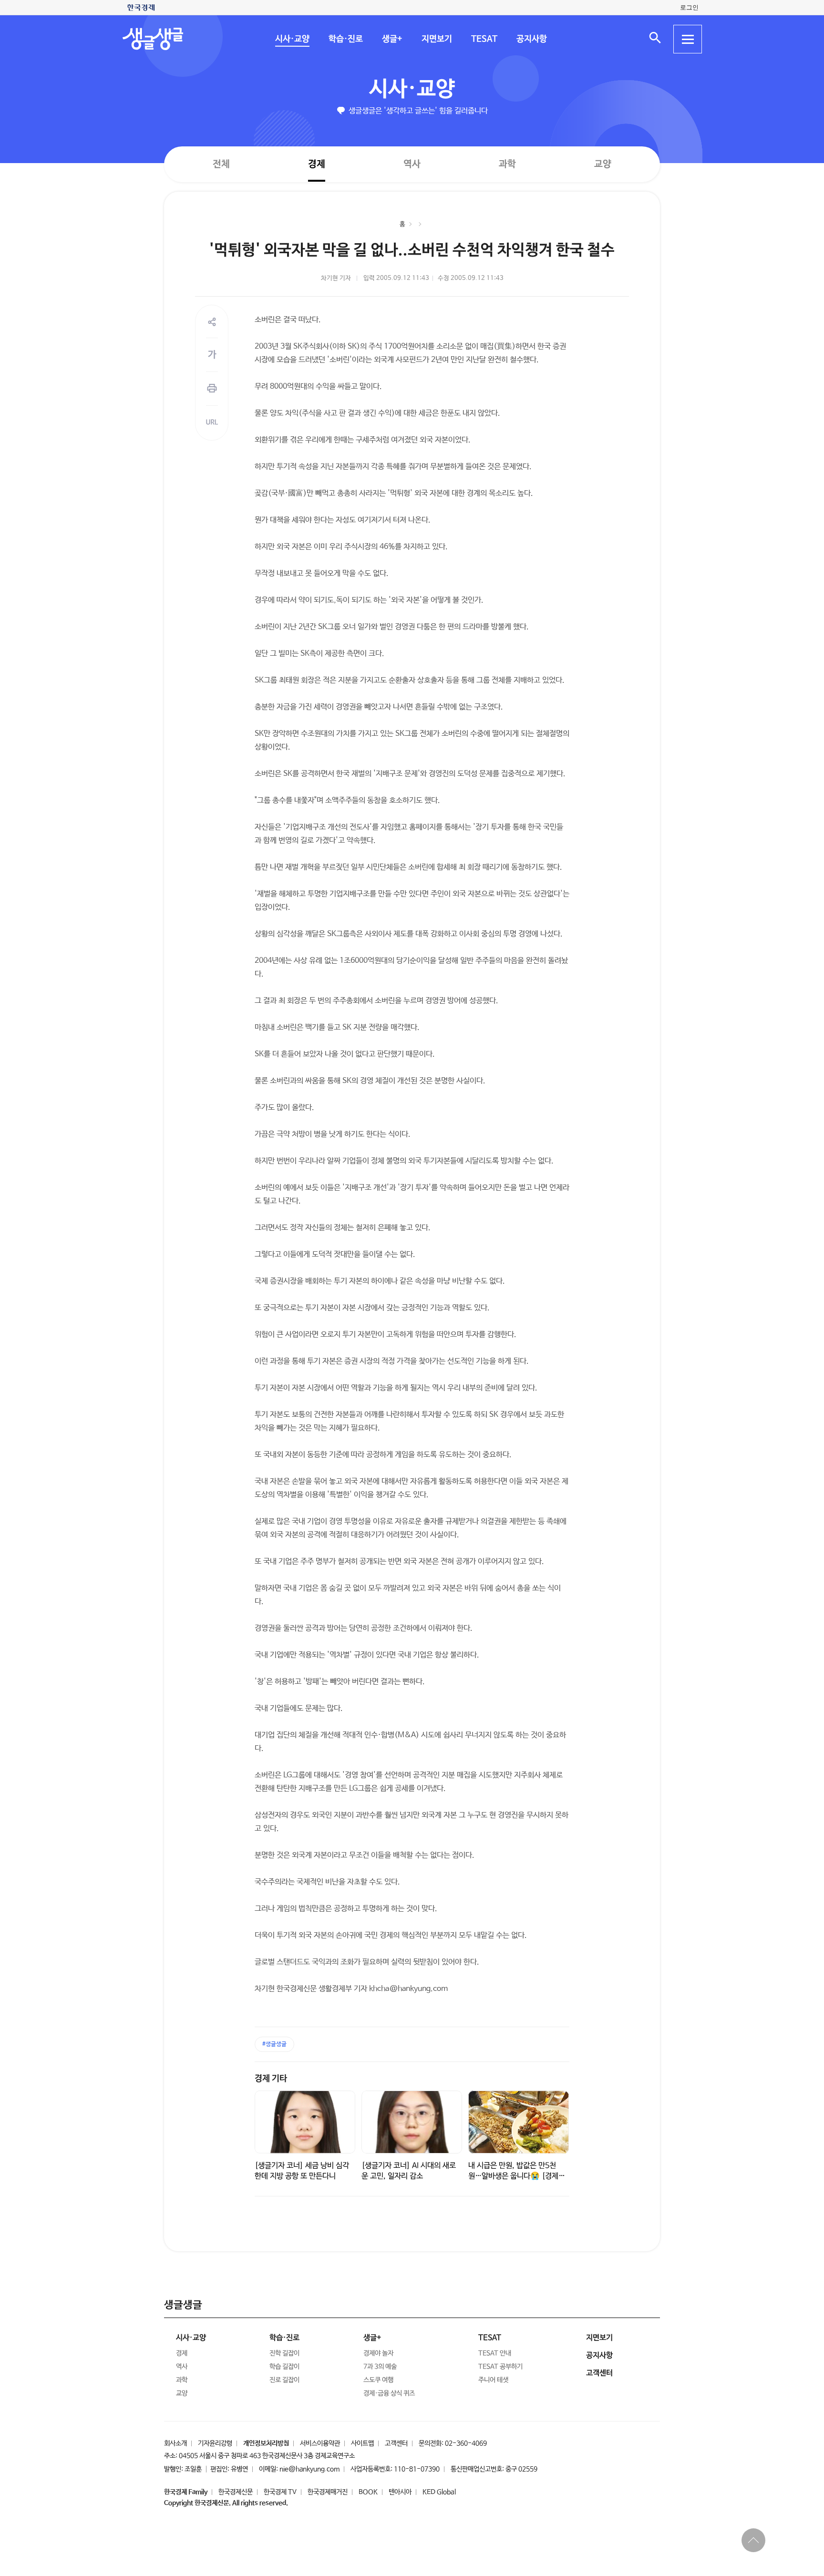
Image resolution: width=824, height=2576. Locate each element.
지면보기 (436, 39)
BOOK (368, 2492)
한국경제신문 (236, 2492)
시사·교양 (292, 39)
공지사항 (531, 39)
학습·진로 (345, 39)
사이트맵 (362, 2443)
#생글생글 (274, 2044)
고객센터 (396, 2443)
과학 (507, 164)
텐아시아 (400, 2492)
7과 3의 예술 (380, 2367)
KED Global (439, 2492)
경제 (317, 164)
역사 (412, 164)
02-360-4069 (466, 2443)
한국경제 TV (280, 2492)
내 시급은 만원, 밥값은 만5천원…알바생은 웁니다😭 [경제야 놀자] (517, 2176)
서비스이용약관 (320, 2443)
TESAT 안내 (495, 2353)
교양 (603, 164)
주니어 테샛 (493, 2380)
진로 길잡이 (284, 2380)
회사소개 (175, 2443)
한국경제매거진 (328, 2492)
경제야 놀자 (378, 2353)
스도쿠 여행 (378, 2380)
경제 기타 (271, 2079)
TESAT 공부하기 (500, 2367)
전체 (221, 164)
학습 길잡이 (284, 2367)
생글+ (392, 39)
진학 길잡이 (284, 2353)
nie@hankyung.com (309, 2469)
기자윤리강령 (215, 2443)
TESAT (484, 39)
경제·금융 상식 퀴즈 (389, 2393)
